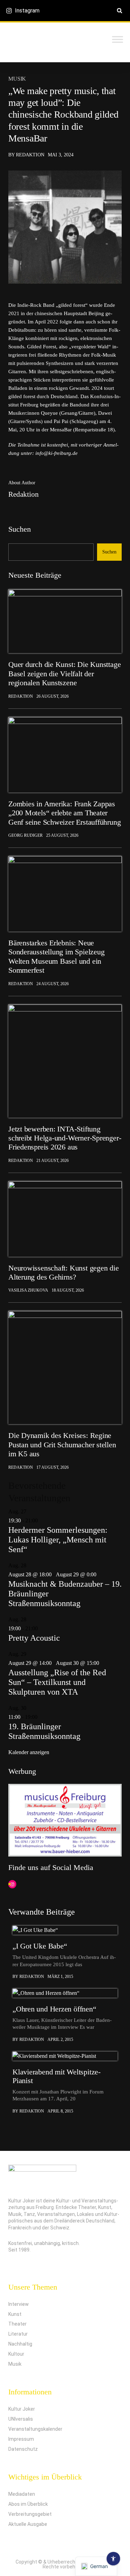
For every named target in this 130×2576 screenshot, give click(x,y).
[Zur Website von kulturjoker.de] (65, 621)
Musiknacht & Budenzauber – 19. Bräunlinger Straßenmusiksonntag (65, 1594)
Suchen (20, 529)
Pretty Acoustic (34, 1638)
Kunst (15, 2314)
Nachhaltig (20, 2344)
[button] (119, 11)
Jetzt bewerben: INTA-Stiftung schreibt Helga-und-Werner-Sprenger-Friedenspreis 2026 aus (65, 1138)
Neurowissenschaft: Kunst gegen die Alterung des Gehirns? (64, 1272)
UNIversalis (21, 2419)
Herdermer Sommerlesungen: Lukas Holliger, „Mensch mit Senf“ (58, 1540)
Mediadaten (22, 2494)
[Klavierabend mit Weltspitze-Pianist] (65, 2056)
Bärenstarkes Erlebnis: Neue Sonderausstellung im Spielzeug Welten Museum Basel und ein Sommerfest (56, 956)
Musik (17, 79)
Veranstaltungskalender (35, 2429)
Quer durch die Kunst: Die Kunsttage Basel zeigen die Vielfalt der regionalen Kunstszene (64, 673)
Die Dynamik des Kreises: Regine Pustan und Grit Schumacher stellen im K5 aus (62, 1445)
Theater (18, 2324)
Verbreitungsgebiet (30, 2514)
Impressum (21, 2439)
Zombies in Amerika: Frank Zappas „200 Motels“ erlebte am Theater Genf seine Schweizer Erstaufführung (64, 813)
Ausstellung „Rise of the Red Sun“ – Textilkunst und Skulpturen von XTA (57, 1682)
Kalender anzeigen (29, 1752)
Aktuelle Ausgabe (28, 2524)
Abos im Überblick (28, 2504)
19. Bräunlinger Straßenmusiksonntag (44, 1731)
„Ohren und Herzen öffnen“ (54, 2009)
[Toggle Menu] (118, 39)
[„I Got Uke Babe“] (65, 1930)
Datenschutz (23, 2449)
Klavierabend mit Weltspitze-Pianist (57, 2076)
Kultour (16, 2354)
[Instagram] (12, 1885)
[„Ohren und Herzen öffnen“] (65, 1993)
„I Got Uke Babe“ (40, 1946)
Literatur (18, 2334)
